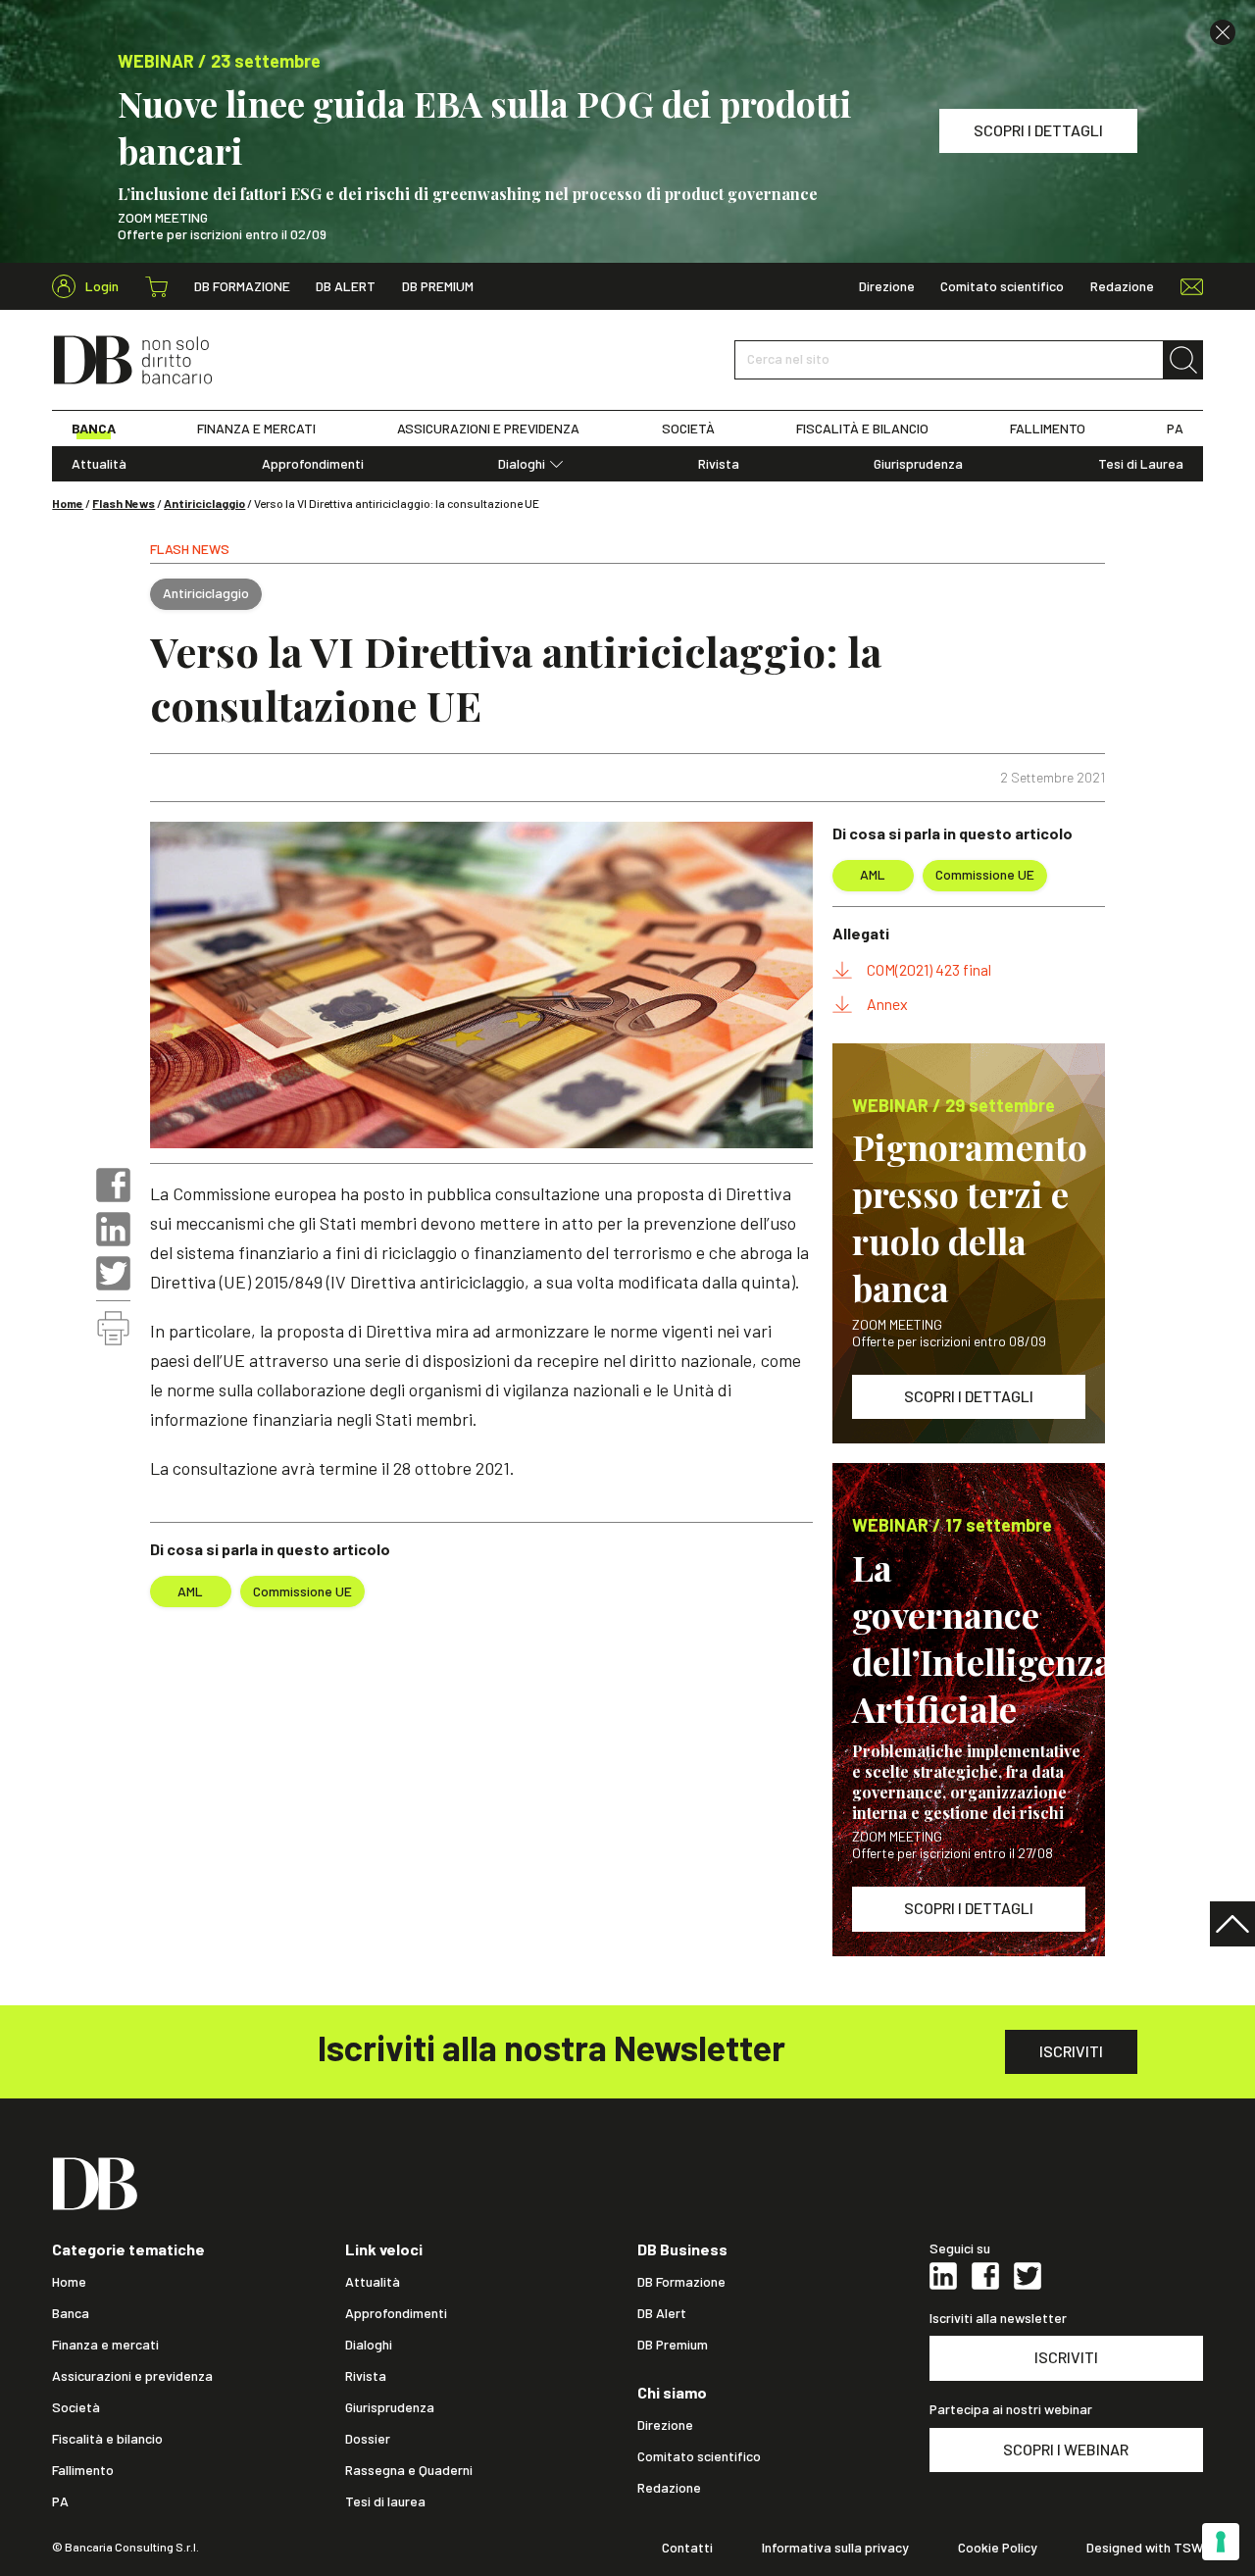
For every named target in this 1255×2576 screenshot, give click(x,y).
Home (68, 503)
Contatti (687, 2548)
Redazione (1122, 286)
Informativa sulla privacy (835, 2548)
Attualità (99, 464)
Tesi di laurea (385, 2501)
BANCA (94, 429)
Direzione (887, 286)
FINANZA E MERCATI (256, 429)
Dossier (368, 2439)
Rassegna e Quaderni (409, 2470)
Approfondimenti (313, 464)
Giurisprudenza (918, 464)
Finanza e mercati (105, 2345)
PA (1175, 429)
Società (76, 2407)
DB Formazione (242, 286)
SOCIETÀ (688, 429)
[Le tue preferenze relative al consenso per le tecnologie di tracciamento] (1221, 2542)
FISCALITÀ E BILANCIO (862, 429)
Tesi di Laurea (1141, 464)
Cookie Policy (998, 2548)
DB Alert (346, 286)
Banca (71, 2313)
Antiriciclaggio (204, 503)
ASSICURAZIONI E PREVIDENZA (488, 429)
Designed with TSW (1145, 2548)
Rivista (719, 464)
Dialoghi (522, 464)
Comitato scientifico (1002, 286)
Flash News (124, 503)
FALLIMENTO (1048, 429)
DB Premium (438, 286)
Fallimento (83, 2470)
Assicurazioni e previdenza (132, 2376)
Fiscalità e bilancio (107, 2439)
